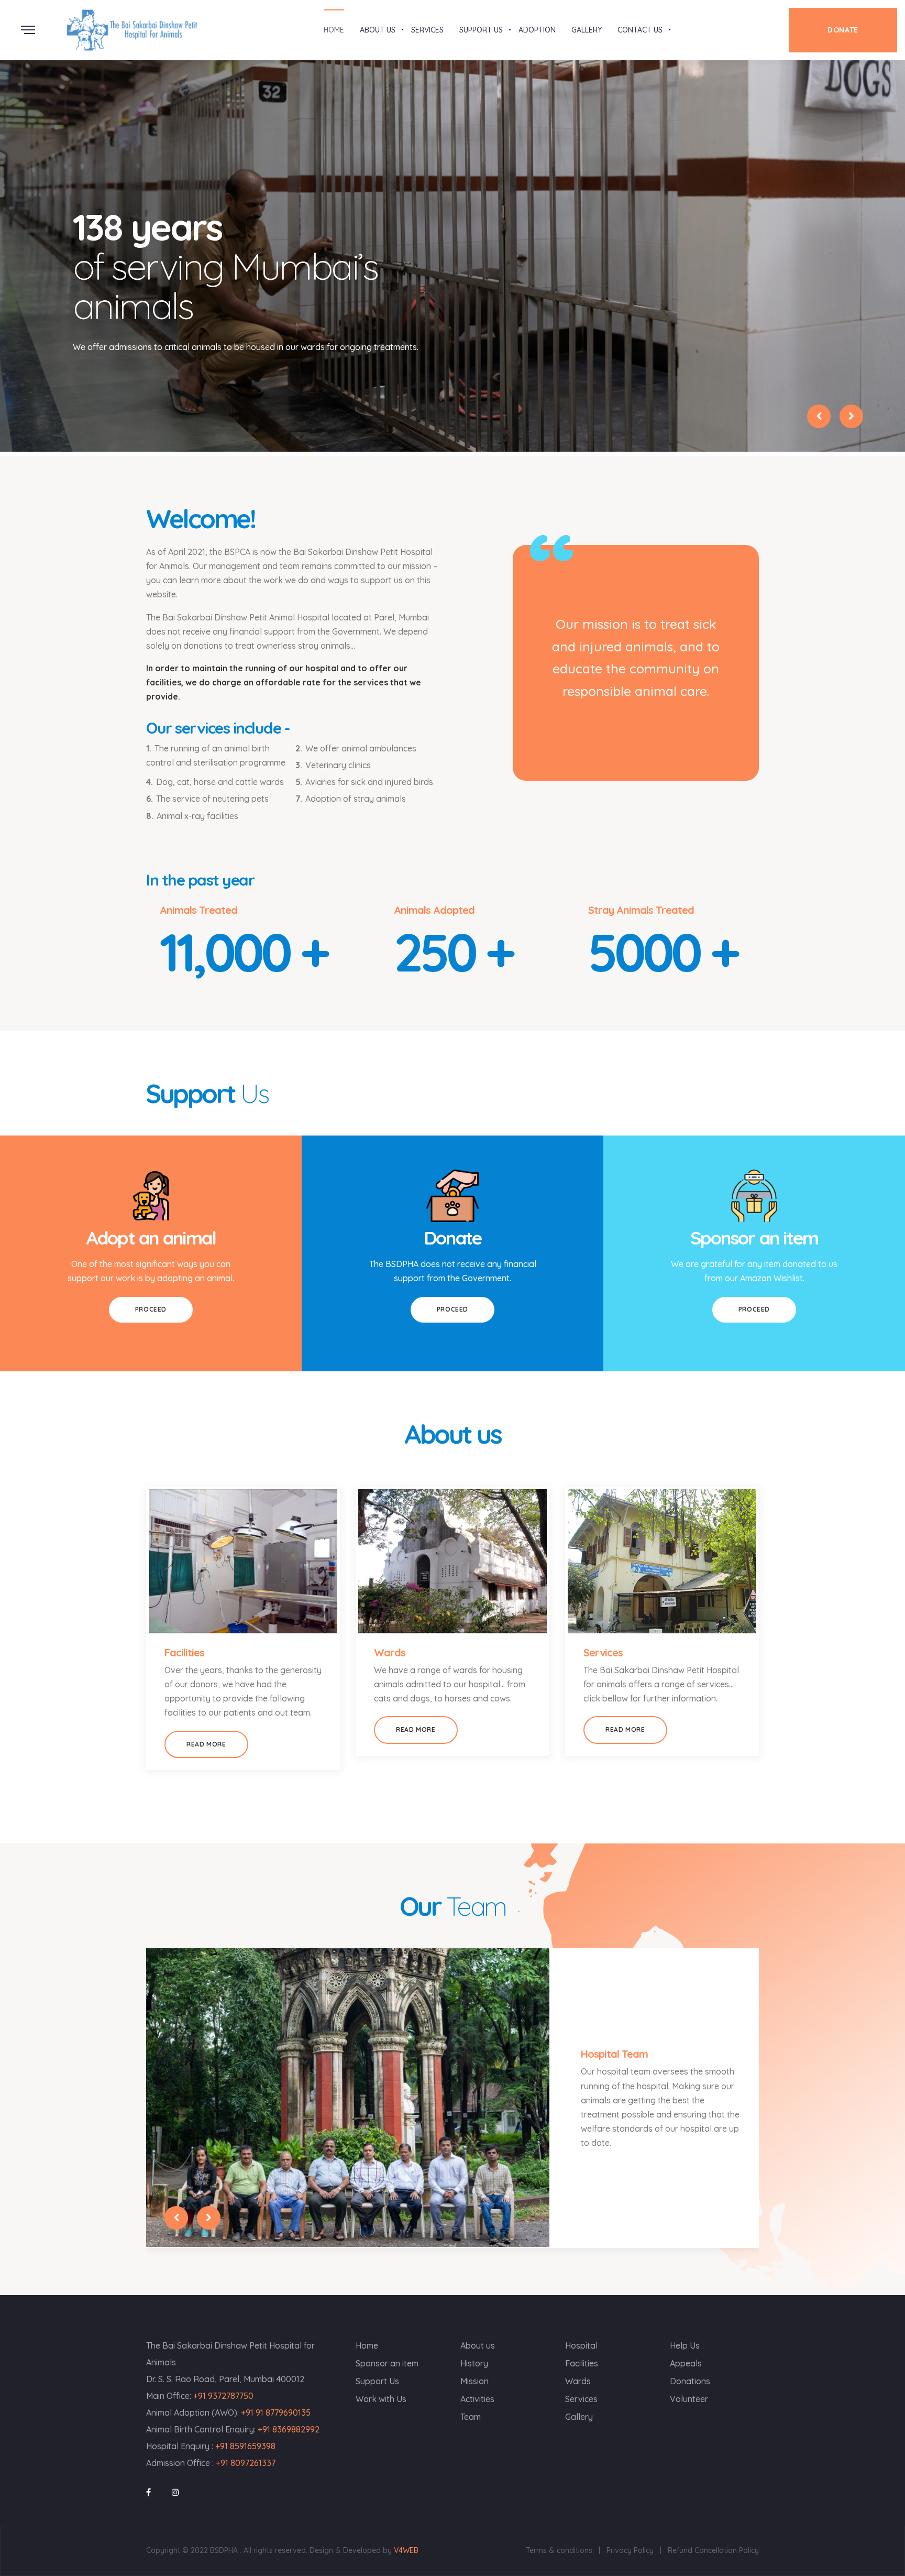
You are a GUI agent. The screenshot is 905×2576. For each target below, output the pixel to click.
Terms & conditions (559, 2550)
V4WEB (406, 2550)
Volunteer (689, 2399)
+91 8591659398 (245, 2446)
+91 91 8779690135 (276, 2413)
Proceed (151, 1309)
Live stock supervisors (632, 2075)
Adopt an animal (151, 1238)
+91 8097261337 (246, 2463)
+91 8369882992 (289, 2429)
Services (603, 1652)
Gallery (579, 2417)
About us (478, 2345)
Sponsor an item (754, 1238)
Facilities (184, 1652)
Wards (390, 1652)
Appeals (686, 2363)
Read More (206, 1744)
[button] (819, 416)
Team (471, 2417)
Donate (453, 1238)
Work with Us (381, 2399)
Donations (690, 2381)
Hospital (581, 2345)
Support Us (377, 2381)
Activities (477, 2399)
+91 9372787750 (223, 2396)
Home (367, 2345)
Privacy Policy (630, 2550)
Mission (474, 2381)
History (474, 2363)
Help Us (685, 2345)
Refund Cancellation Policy (713, 2550)
